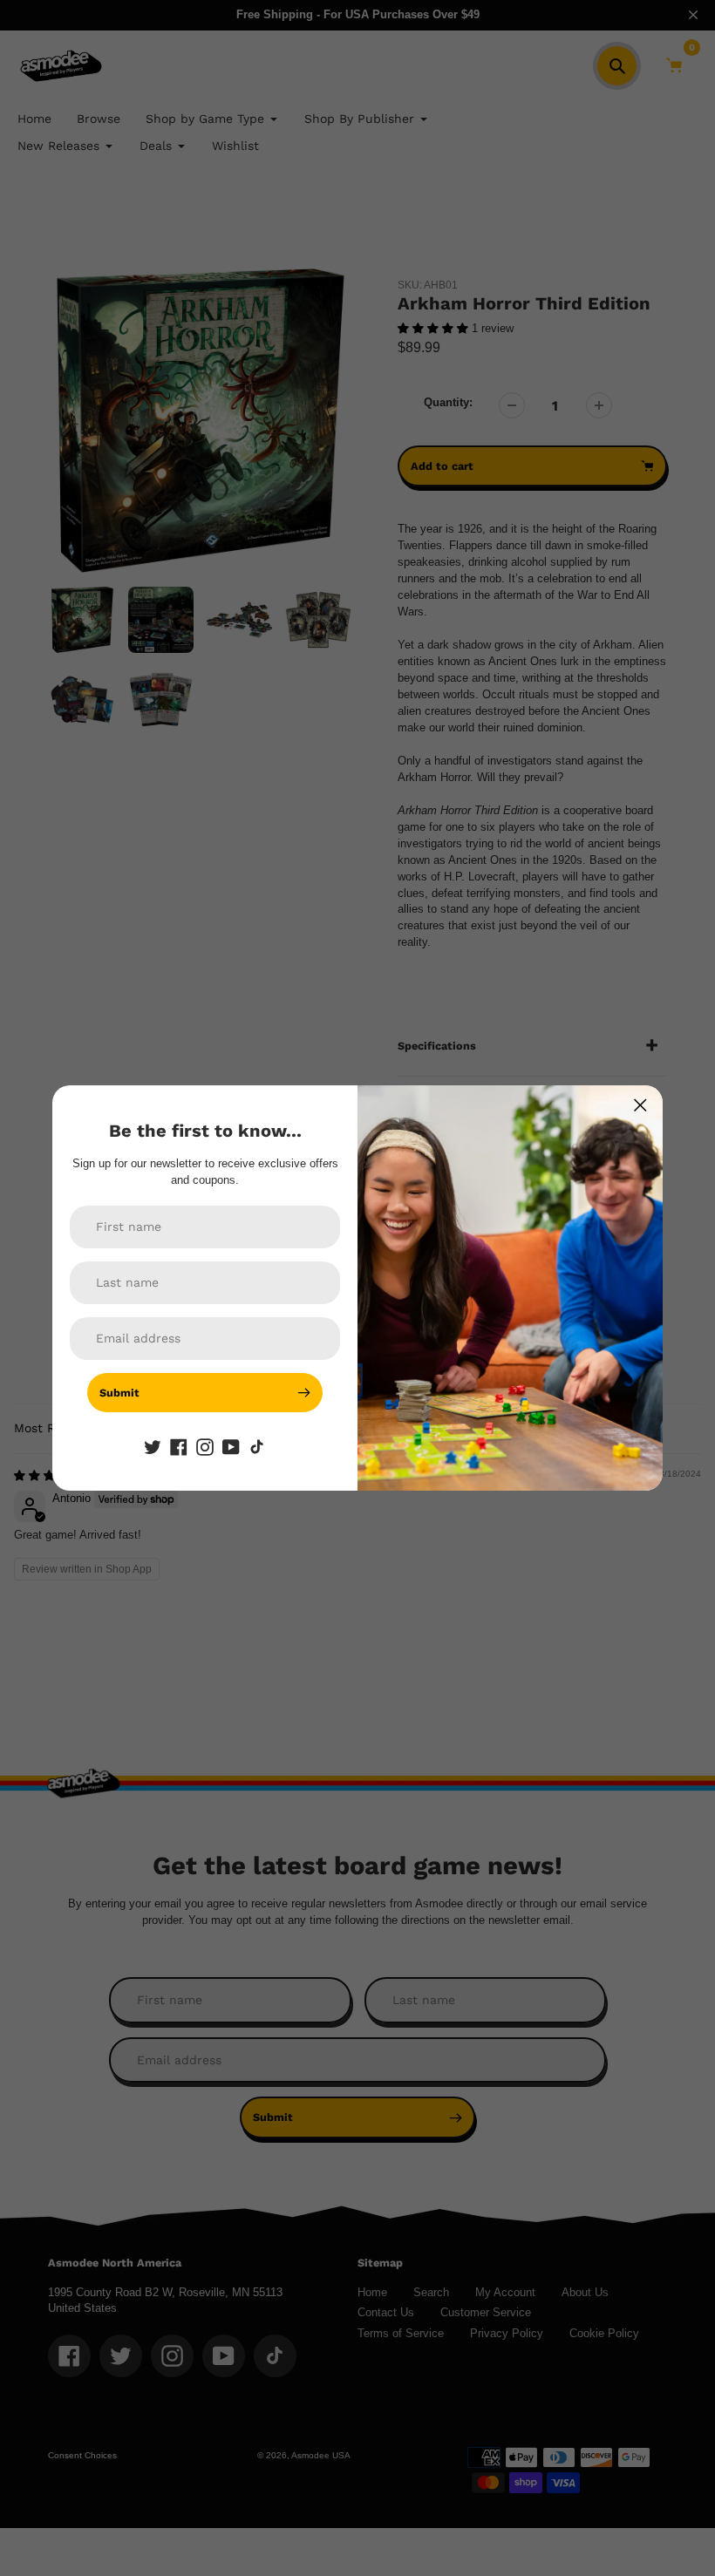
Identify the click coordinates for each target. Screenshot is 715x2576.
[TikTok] (257, 1447)
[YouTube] (231, 1447)
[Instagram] (205, 1447)
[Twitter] (153, 1447)
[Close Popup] (640, 1105)
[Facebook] (179, 1447)
